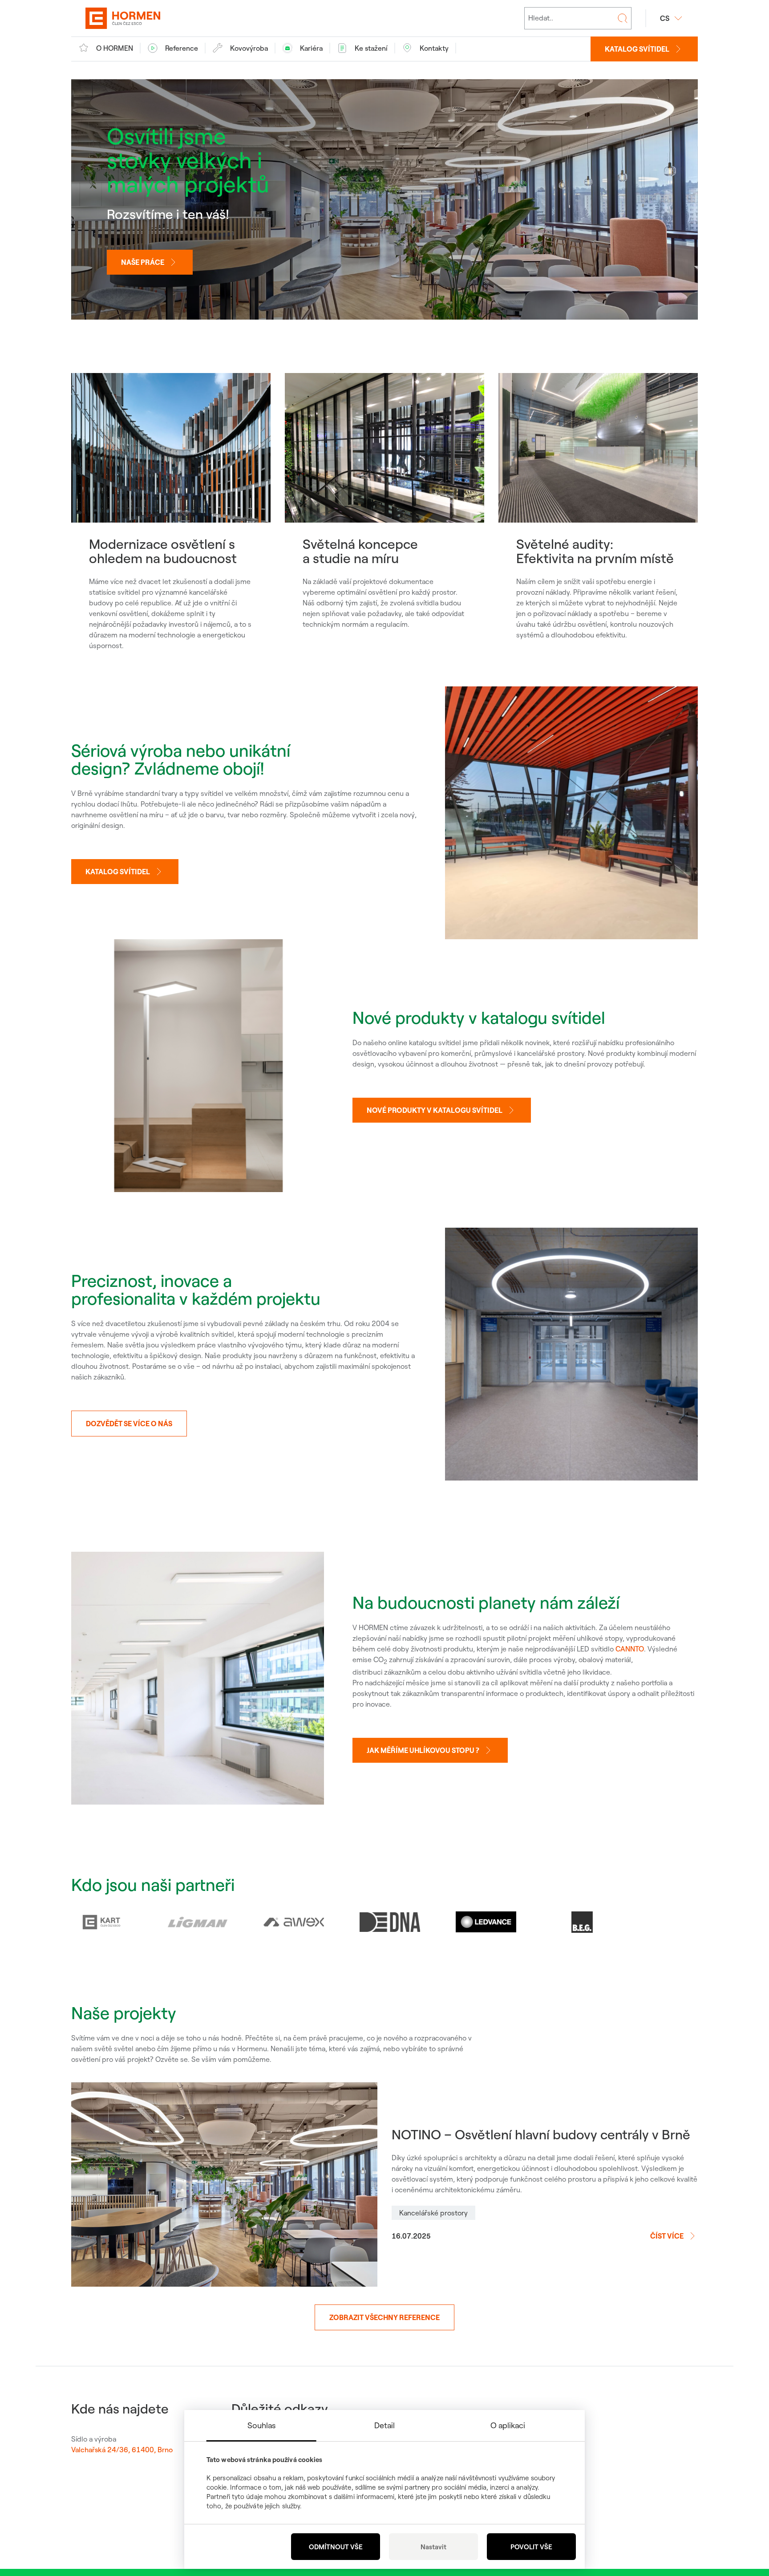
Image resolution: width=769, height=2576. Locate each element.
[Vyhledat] (623, 18)
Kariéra (311, 48)
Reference (182, 48)
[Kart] (101, 1922)
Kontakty (434, 48)
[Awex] (294, 1922)
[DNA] (390, 1922)
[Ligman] (198, 1922)
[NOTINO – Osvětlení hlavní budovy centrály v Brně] (224, 2185)
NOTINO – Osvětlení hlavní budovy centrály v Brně (541, 2134)
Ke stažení (371, 48)
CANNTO (630, 1649)
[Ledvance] (486, 1922)
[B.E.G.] (582, 1922)
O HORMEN (115, 48)
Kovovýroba (249, 48)
